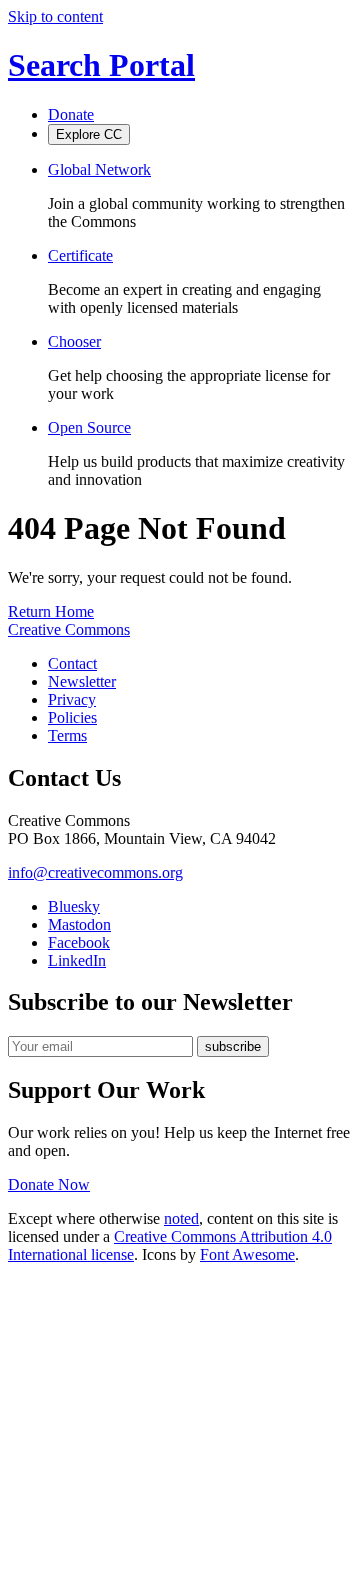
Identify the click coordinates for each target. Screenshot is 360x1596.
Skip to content (55, 16)
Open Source (89, 427)
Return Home (51, 611)
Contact (72, 663)
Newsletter (82, 681)
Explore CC (89, 134)
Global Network (99, 169)
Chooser (74, 341)
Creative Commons (69, 629)
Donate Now (49, 1184)
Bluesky (74, 906)
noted (181, 1218)
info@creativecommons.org (95, 872)
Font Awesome (247, 1254)
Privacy (72, 699)
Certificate (80, 255)
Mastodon (79, 924)
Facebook (79, 942)
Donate (71, 114)
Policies (72, 717)
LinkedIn (77, 960)
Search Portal (101, 65)
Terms (67, 735)
